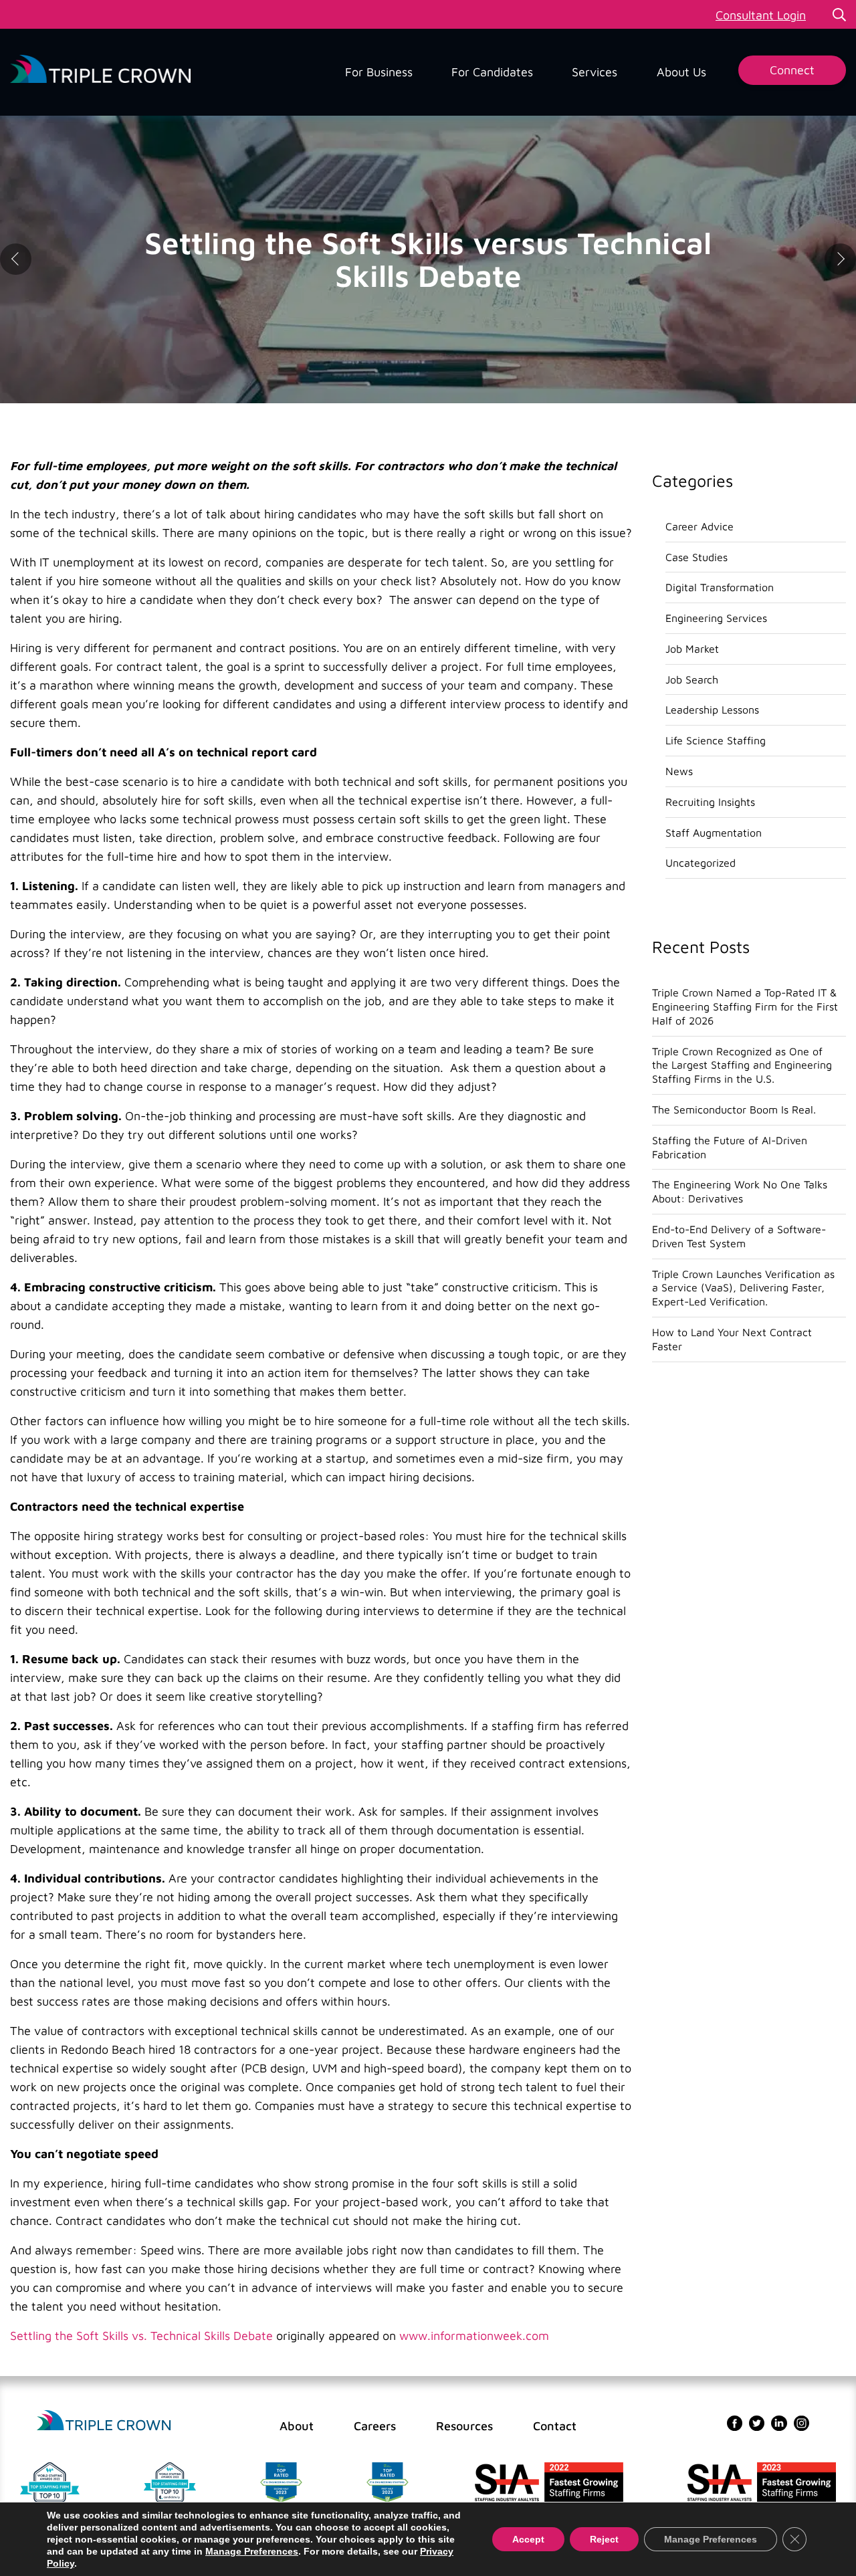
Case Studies (697, 557)
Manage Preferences (252, 2551)
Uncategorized (701, 863)
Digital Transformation (720, 587)
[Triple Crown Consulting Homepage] (104, 2421)
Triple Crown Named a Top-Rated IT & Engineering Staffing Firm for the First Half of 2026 (745, 1006)
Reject (604, 2539)
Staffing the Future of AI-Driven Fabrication (730, 1147)
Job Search (692, 679)
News (679, 771)
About (297, 2426)
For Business (379, 72)
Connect (792, 70)
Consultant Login (761, 15)
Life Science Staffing (716, 740)
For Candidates (492, 72)
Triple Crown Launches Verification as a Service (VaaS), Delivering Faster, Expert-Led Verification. (743, 1288)
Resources (464, 2426)
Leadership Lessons (712, 710)
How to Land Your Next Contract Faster (732, 1339)
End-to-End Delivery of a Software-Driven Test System (739, 1236)
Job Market (692, 649)
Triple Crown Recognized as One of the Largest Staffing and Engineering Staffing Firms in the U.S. (742, 1065)
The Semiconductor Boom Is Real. (734, 1109)
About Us (681, 72)
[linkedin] (779, 2422)
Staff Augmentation (714, 833)
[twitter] (757, 2422)
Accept (528, 2539)
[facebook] (735, 2422)
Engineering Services (716, 618)
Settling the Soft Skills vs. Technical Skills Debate (141, 2336)
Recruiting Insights (710, 802)
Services (595, 72)
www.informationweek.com (474, 2336)
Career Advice (700, 526)
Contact (555, 2426)
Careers (375, 2426)
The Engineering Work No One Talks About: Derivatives (740, 1191)
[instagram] (801, 2422)
